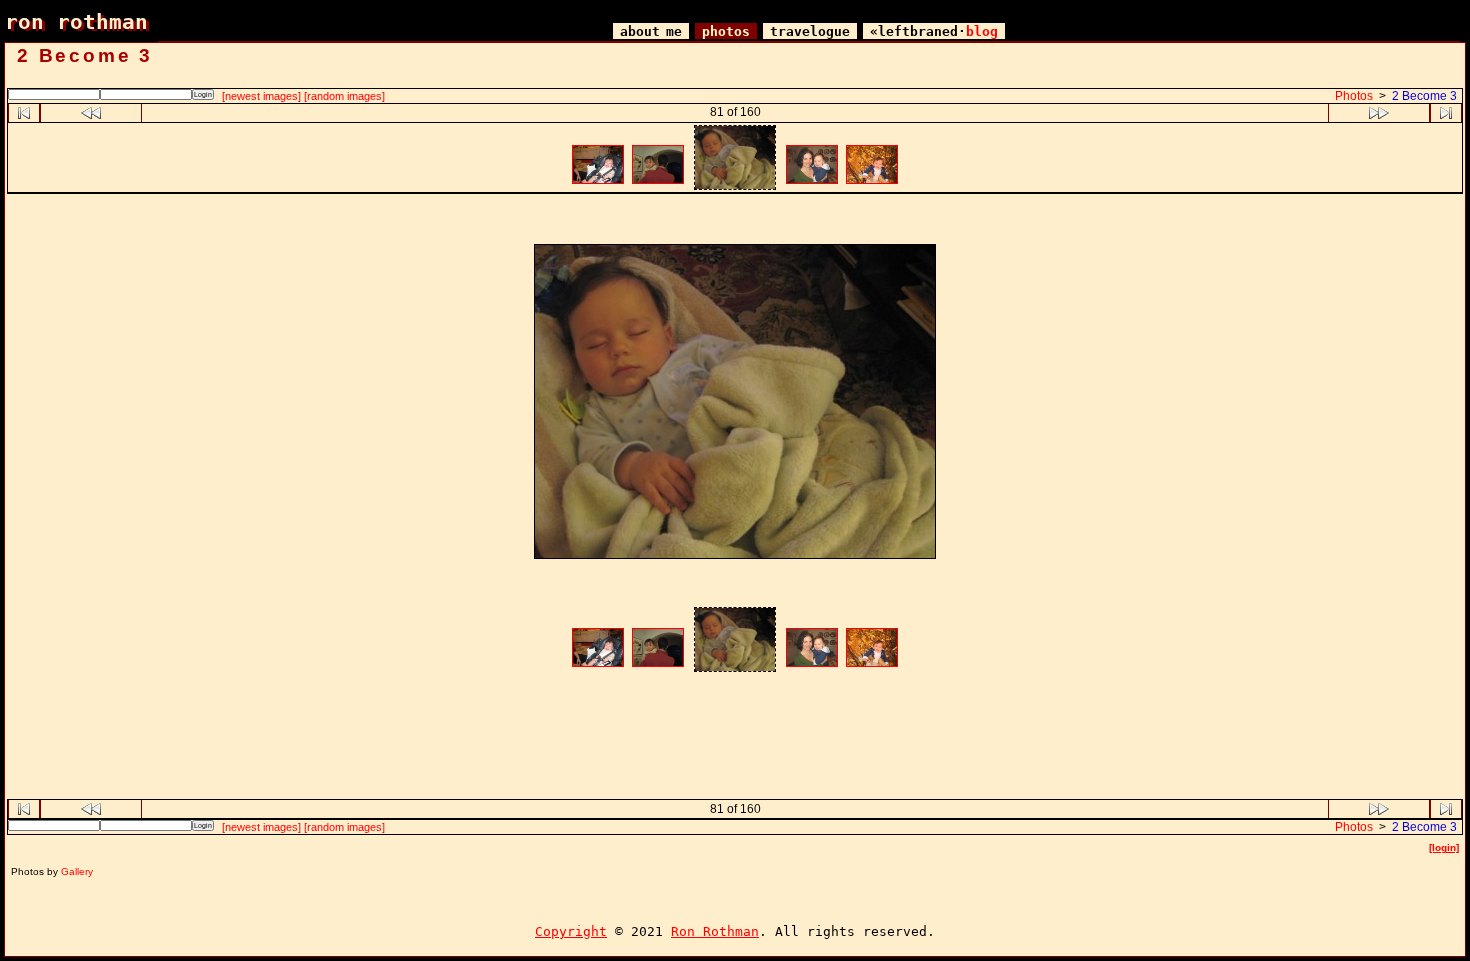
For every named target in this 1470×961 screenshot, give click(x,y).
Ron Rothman (715, 931)
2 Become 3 (1424, 96)
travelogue (810, 31)
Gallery (77, 871)
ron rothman (76, 21)
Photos (1354, 96)
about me (651, 31)
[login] (1444, 847)
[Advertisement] (735, 221)
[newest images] (261, 96)
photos (726, 31)
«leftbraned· (934, 31)
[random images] (344, 96)
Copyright (571, 931)
